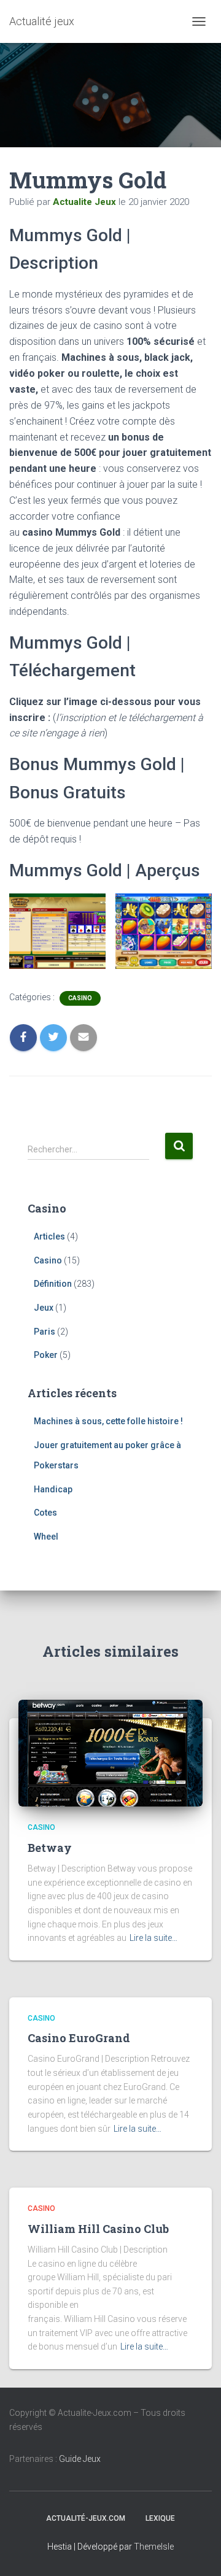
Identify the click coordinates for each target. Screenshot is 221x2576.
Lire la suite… (153, 1938)
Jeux (44, 1308)
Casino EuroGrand (79, 2038)
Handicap (53, 1489)
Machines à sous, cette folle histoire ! (108, 1421)
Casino (80, 998)
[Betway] (110, 1753)
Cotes (45, 1513)
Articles (49, 1236)
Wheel (46, 1537)
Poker (46, 1355)
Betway (50, 1848)
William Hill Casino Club (98, 2229)
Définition (53, 1284)
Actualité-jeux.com (86, 2518)
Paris (45, 1332)
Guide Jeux (80, 2459)
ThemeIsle (154, 2547)
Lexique (160, 2518)
